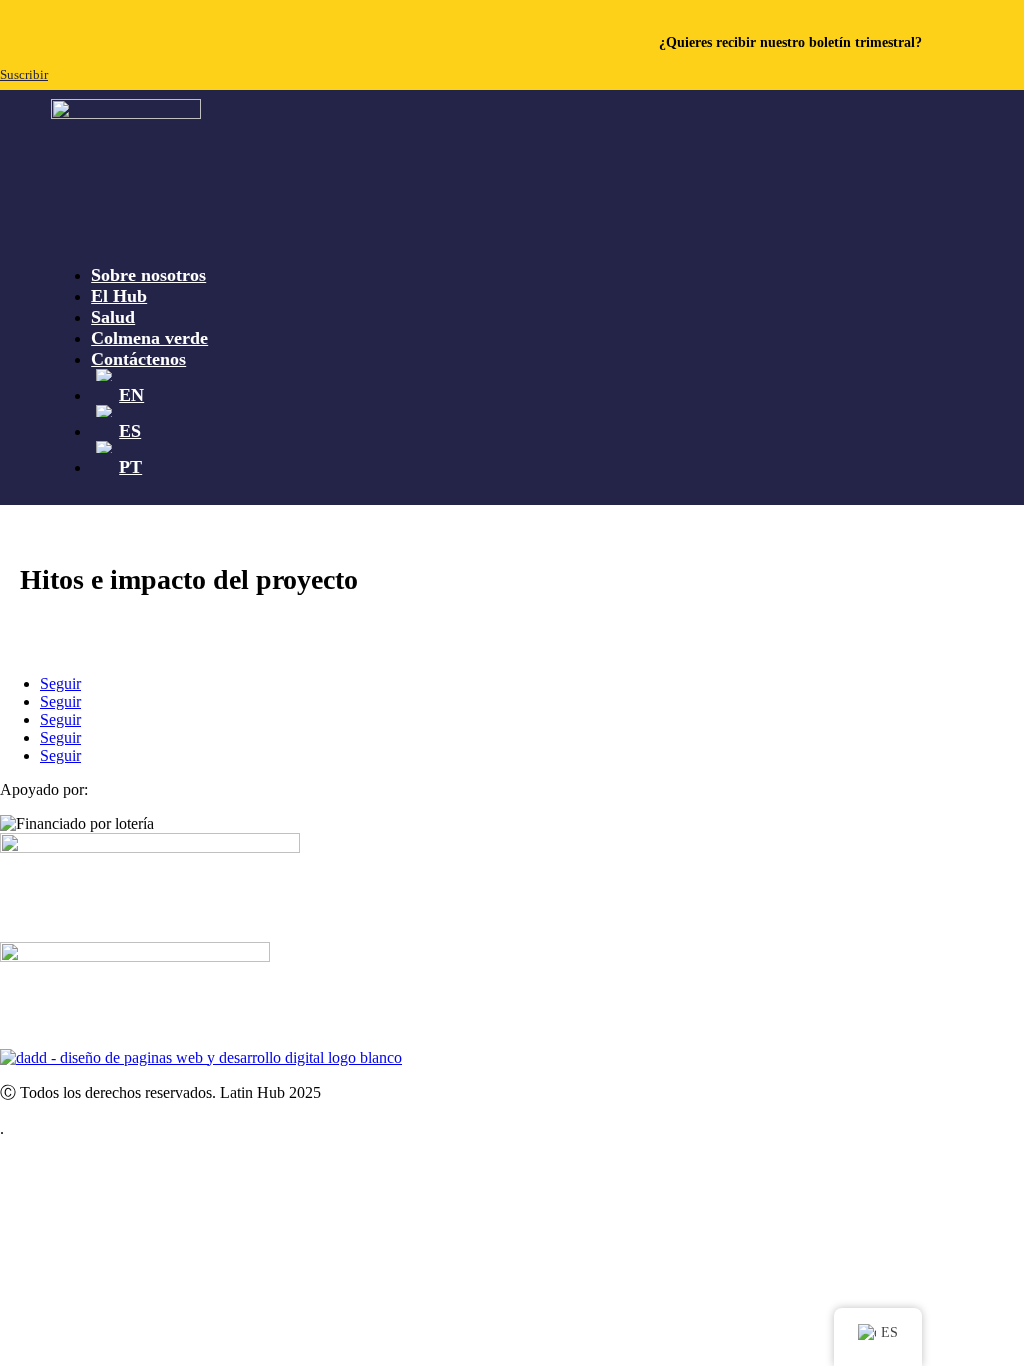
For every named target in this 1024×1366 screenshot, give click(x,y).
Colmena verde (149, 338)
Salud (113, 317)
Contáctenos (138, 359)
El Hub (119, 296)
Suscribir (24, 74)
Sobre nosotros (148, 275)
